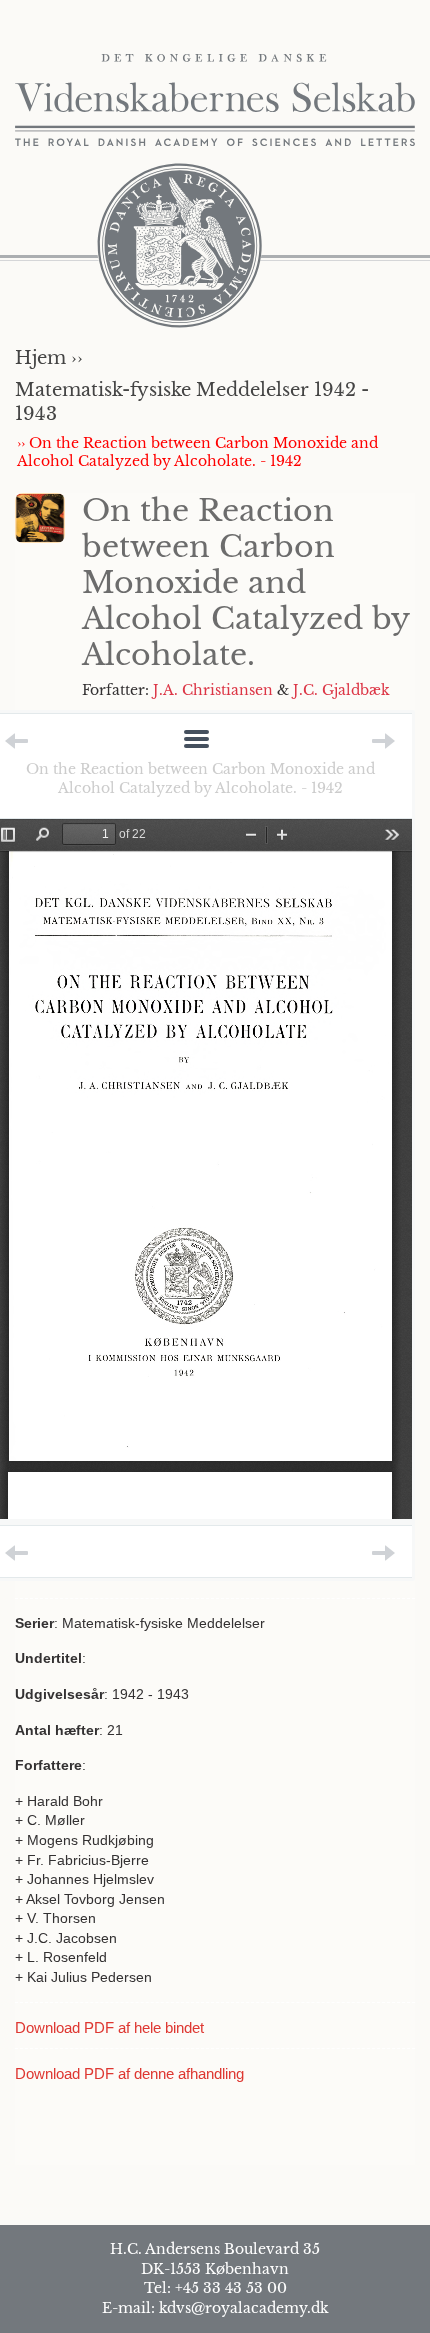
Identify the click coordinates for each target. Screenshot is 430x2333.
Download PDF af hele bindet (109, 2027)
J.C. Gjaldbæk (341, 690)
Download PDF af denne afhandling (129, 2073)
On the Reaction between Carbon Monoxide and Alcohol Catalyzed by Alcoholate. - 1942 (200, 778)
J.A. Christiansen (213, 690)
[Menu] (196, 740)
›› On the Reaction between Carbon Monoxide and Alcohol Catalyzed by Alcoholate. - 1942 (197, 452)
